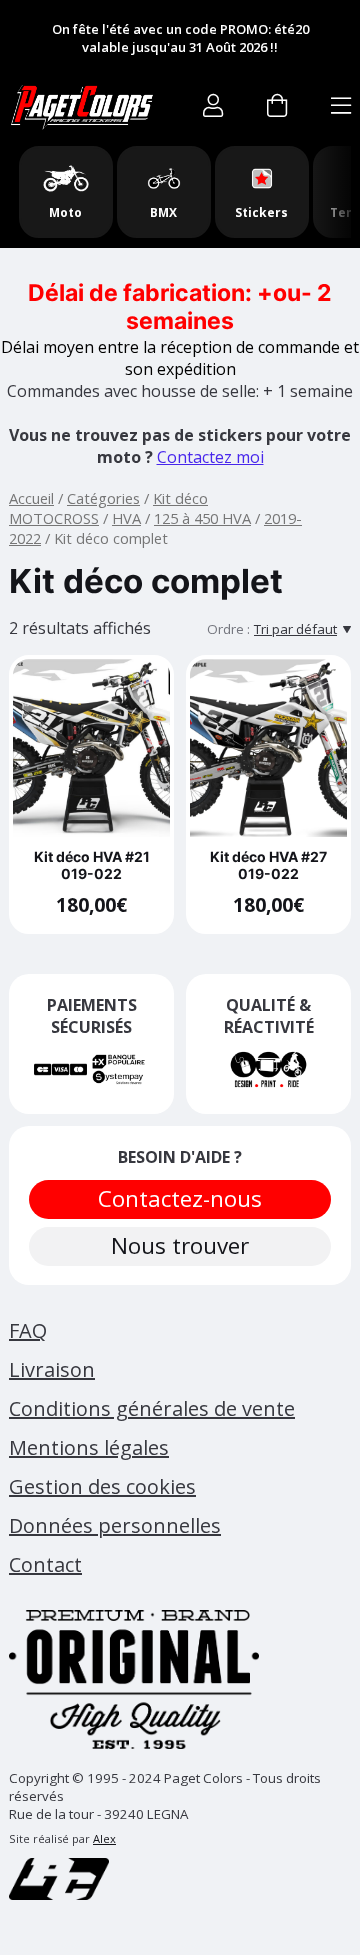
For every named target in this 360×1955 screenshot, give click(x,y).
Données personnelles (115, 1525)
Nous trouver (180, 1245)
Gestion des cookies (102, 1486)
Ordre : (228, 629)
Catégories (103, 498)
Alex (104, 1838)
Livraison (52, 1369)
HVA (126, 518)
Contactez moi (210, 457)
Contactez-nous (180, 1198)
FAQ (28, 1330)
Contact (45, 1564)
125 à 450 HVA (202, 518)
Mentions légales (89, 1447)
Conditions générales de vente (152, 1408)
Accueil (31, 498)
